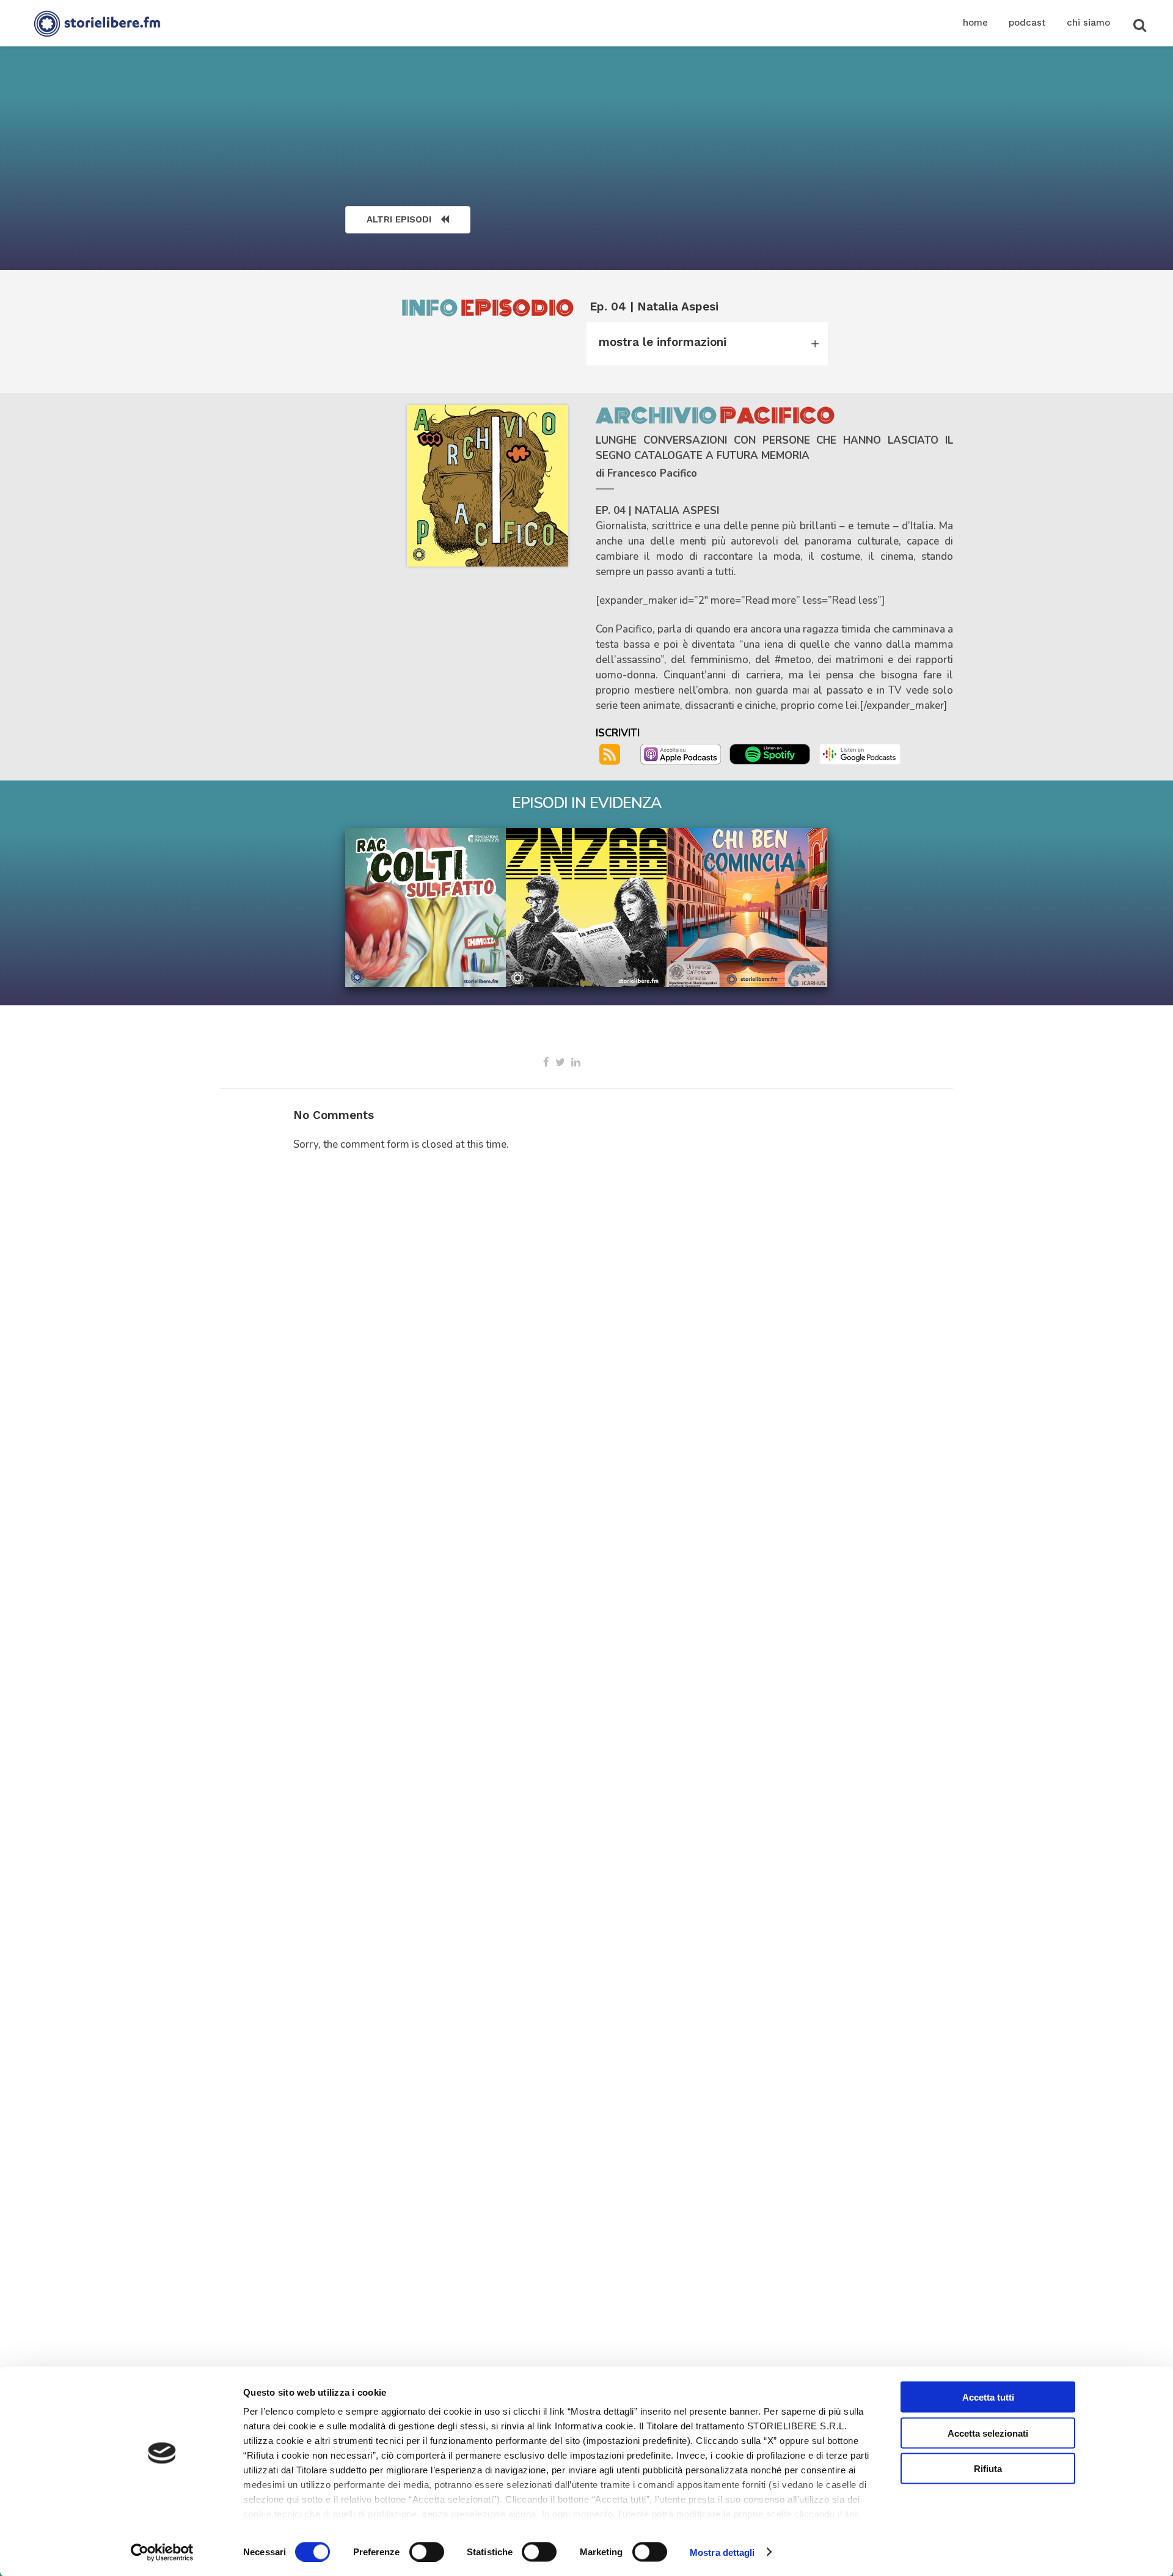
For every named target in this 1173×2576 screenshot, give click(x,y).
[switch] (427, 2552)
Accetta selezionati (988, 2433)
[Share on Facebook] (546, 1062)
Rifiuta (988, 2469)
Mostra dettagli (722, 2552)
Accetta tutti (988, 2397)
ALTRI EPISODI (399, 219)
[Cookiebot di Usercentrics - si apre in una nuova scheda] (162, 2552)
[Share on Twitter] (560, 1062)
